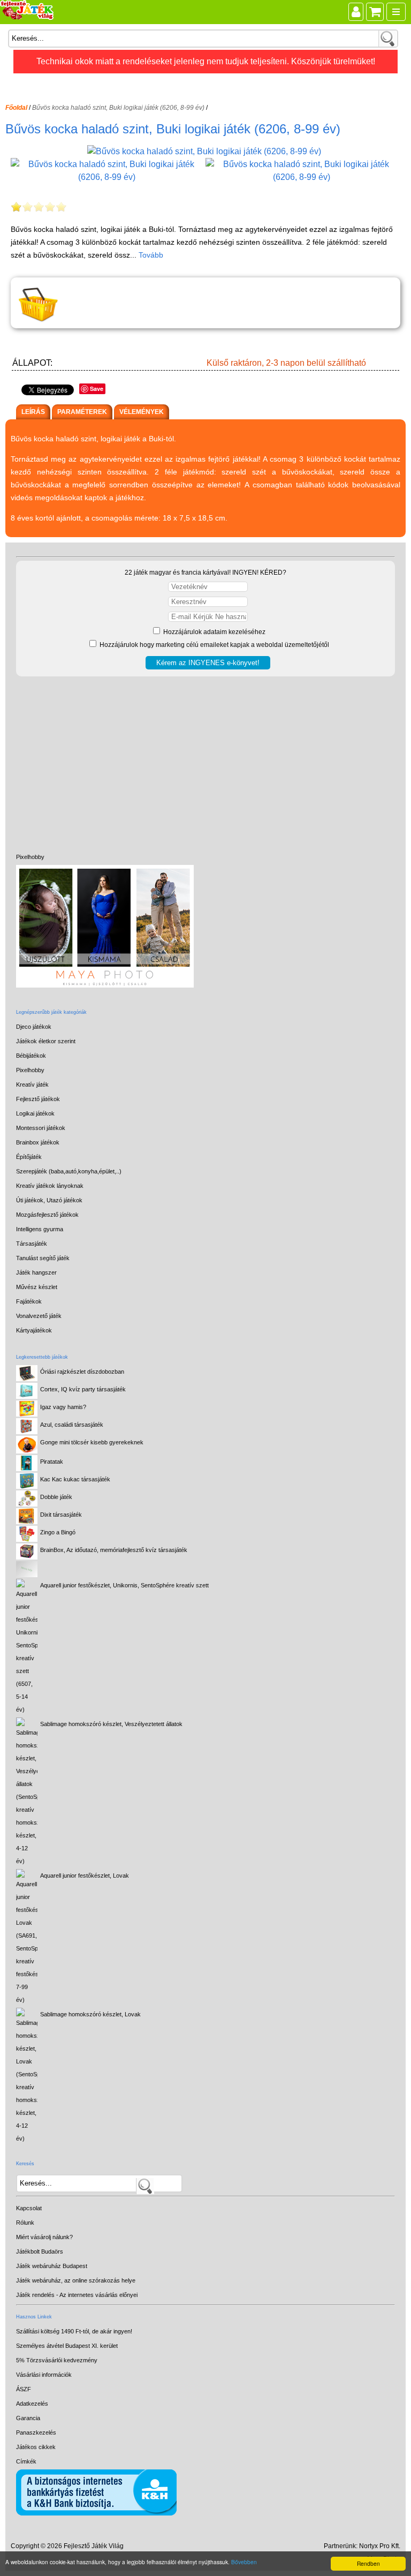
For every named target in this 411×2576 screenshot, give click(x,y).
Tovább (151, 255)
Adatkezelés (32, 2404)
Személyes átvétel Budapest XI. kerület (67, 2346)
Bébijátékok (31, 1056)
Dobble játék (56, 1497)
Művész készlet (37, 1287)
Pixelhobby (30, 857)
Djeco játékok (34, 1027)
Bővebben (244, 2562)
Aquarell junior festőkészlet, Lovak (85, 1875)
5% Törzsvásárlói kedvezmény (57, 2360)
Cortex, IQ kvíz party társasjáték (83, 1389)
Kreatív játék (32, 1084)
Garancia (28, 2418)
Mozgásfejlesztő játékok (47, 1215)
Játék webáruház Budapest (52, 2266)
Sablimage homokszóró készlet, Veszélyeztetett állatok (111, 1724)
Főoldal (16, 108)
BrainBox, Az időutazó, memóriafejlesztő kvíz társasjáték (114, 1550)
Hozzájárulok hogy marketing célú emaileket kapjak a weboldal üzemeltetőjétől (214, 645)
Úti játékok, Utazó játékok (49, 1200)
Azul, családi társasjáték (72, 1425)
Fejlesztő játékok (38, 1099)
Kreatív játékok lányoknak (50, 1186)
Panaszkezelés (36, 2432)
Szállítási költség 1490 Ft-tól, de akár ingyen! (74, 2331)
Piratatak (52, 1462)
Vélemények (142, 412)
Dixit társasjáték (61, 1515)
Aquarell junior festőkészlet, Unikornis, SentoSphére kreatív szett (124, 1585)
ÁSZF (24, 2389)
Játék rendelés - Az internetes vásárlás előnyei (77, 2295)
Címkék (26, 2461)
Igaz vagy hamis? (63, 1407)
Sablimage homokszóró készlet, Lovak (90, 2014)
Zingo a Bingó (58, 1532)
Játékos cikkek (36, 2447)
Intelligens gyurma (40, 1229)
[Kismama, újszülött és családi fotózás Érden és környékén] (105, 985)
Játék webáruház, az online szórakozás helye (76, 2280)
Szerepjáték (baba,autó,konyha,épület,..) (69, 1171)
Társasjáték (32, 1244)
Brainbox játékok (38, 1142)
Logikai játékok (35, 1113)
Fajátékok (29, 1301)
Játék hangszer (36, 1272)
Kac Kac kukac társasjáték (75, 1479)
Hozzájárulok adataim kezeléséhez (214, 632)
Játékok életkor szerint (46, 1041)
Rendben (368, 2563)
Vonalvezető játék (39, 1316)
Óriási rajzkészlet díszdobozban (82, 1372)
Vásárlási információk (44, 2375)
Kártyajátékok (34, 1330)
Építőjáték (29, 1157)
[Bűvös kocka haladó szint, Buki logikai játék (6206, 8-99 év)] (205, 151)
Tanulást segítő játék (43, 1258)
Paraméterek (82, 412)
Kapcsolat (29, 2208)
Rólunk (25, 2223)
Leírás (33, 412)
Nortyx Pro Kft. (380, 2546)
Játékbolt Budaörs (40, 2251)
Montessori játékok (41, 1128)
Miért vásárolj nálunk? (44, 2237)
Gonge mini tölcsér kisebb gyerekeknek (92, 1442)
